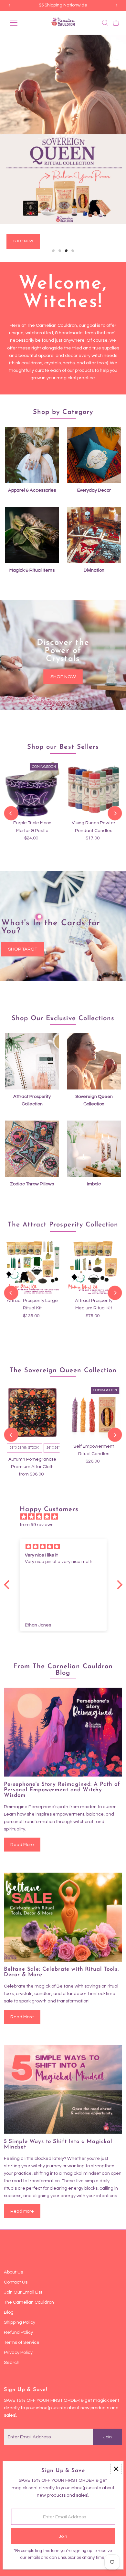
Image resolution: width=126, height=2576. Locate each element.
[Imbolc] (94, 1117)
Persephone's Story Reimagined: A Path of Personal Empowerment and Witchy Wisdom (62, 1759)
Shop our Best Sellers (63, 716)
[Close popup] (116, 2469)
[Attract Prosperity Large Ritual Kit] (32, 1236)
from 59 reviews (37, 1493)
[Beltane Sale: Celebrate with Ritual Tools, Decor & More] (63, 1886)
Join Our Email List (23, 2261)
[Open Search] (105, 23)
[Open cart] (116, 23)
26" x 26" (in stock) (24, 1417)
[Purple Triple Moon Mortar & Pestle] (32, 758)
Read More (22, 1814)
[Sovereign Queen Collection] (94, 1029)
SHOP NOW (63, 646)
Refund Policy (18, 2302)
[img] (66, 1486)
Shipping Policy (20, 2291)
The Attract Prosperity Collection (63, 1194)
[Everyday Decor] (94, 423)
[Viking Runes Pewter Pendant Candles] (94, 758)
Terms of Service (22, 2312)
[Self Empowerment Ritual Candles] (94, 1382)
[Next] (115, 782)
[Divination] (94, 503)
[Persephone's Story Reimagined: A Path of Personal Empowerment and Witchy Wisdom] (63, 1701)
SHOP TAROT (23, 918)
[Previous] (11, 782)
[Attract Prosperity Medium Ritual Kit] (94, 1236)
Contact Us (16, 2251)
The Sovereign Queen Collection (63, 1340)
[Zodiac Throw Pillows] (32, 1117)
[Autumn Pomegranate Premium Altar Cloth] (32, 1382)
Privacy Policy (18, 2322)
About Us (13, 2241)
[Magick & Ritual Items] (32, 503)
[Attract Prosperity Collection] (32, 1029)
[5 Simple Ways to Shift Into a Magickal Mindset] (63, 2059)
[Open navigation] (19, 23)
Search (12, 2332)
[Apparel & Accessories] (32, 423)
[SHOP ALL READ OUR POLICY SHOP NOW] (63, 129)
